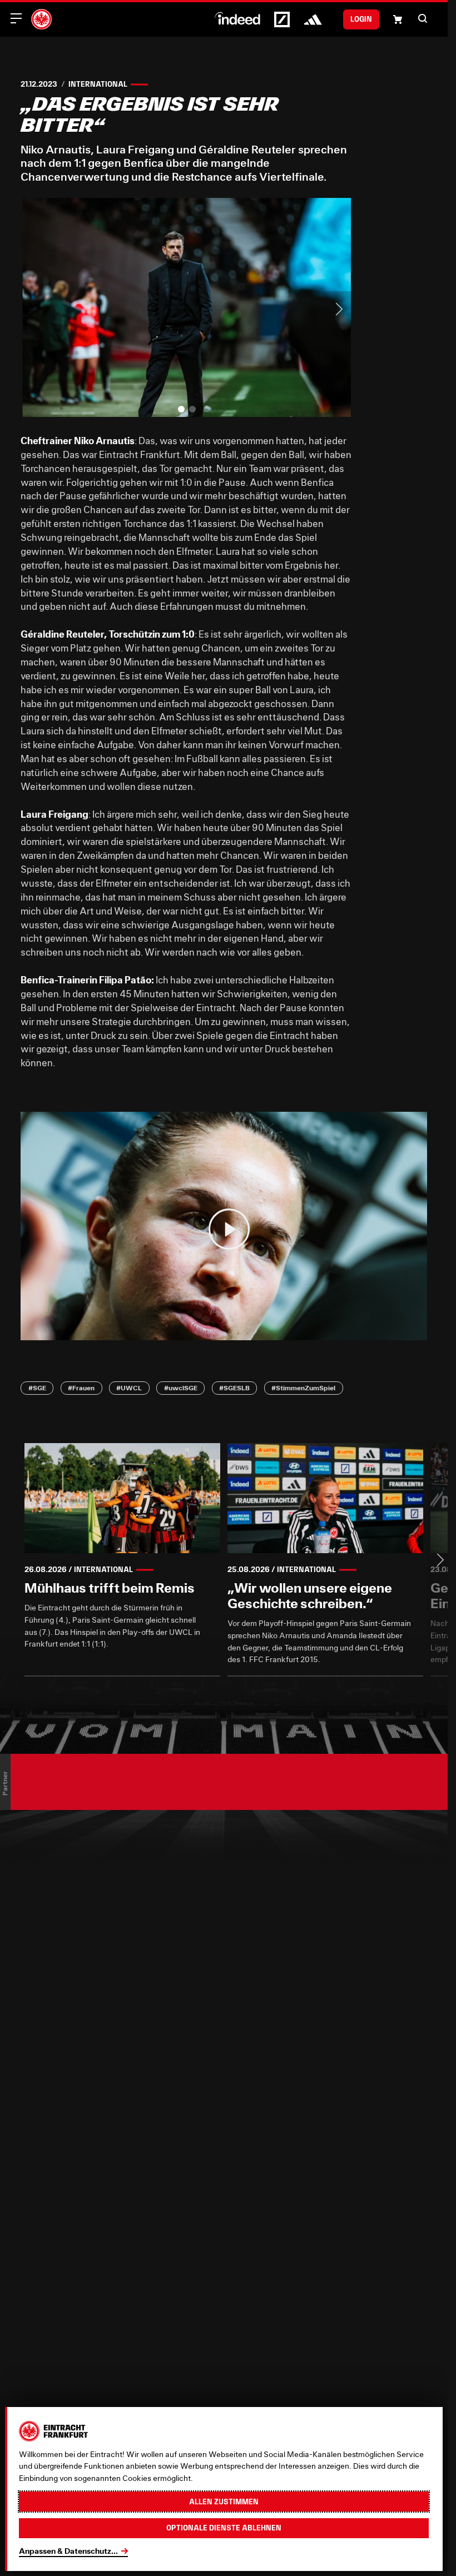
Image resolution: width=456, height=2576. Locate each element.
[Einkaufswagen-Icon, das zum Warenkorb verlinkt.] (398, 19)
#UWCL (129, 1388)
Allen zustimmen (224, 2502)
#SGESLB (234, 1388)
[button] (423, 18)
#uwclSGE (181, 1388)
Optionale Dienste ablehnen (224, 2528)
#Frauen (81, 1388)
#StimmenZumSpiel (303, 1388)
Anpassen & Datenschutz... (68, 2551)
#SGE (37, 1388)
